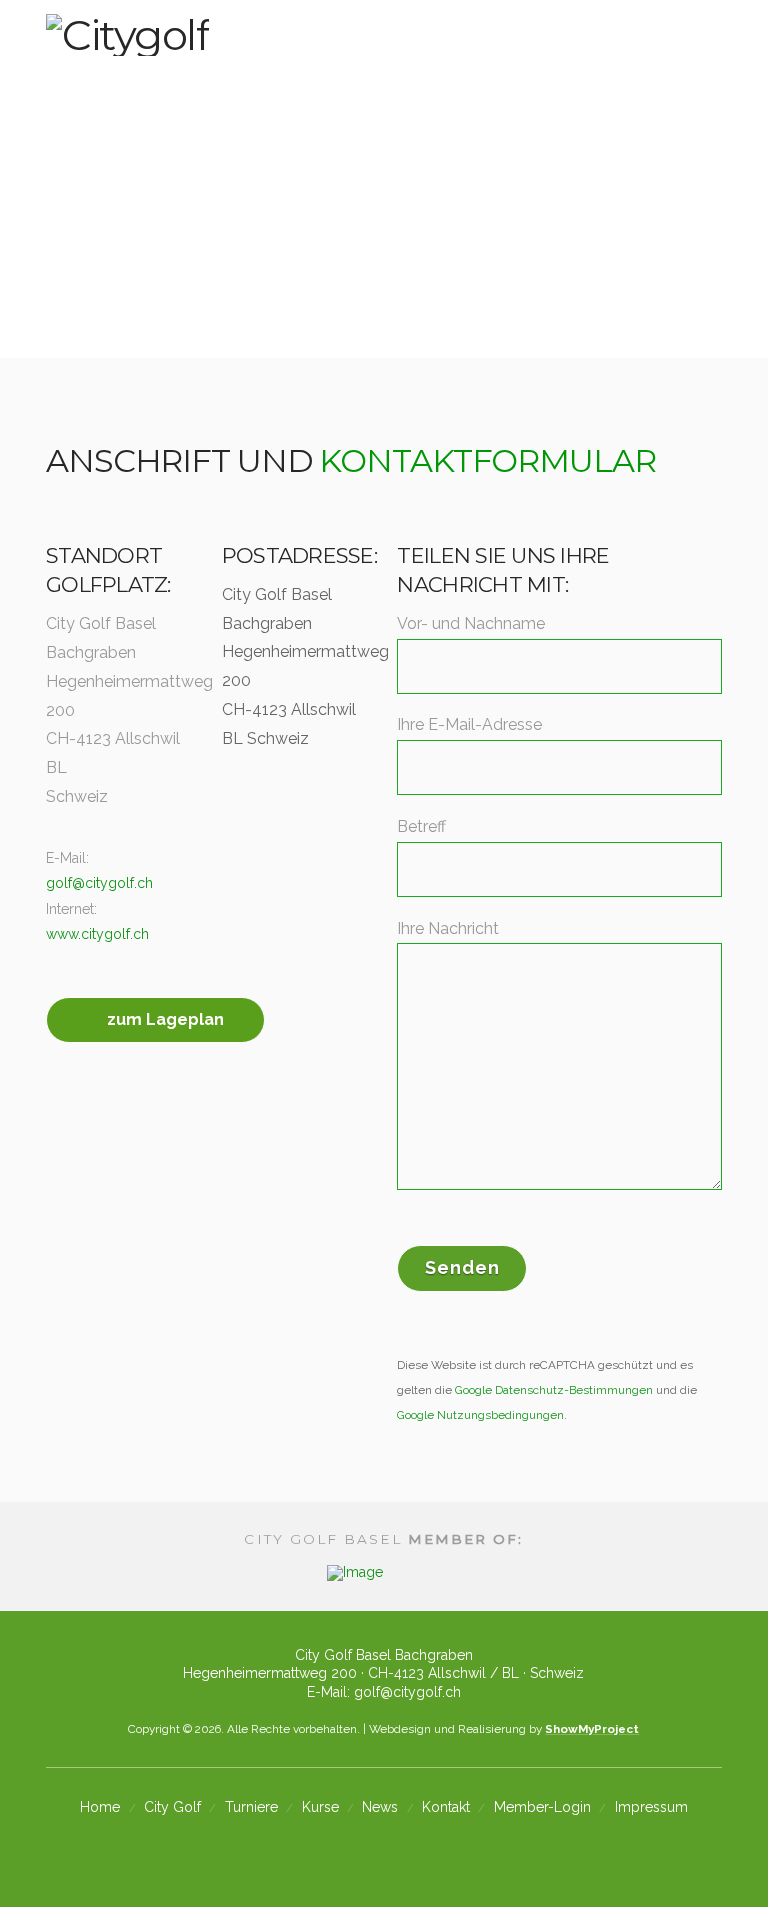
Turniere (251, 1807)
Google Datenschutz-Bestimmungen (554, 1390)
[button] (714, 45)
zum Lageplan (165, 1019)
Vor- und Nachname (471, 623)
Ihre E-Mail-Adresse (469, 724)
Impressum (651, 1807)
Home (100, 1807)
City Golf (172, 1807)
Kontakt (446, 1807)
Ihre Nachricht (448, 928)
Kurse (320, 1807)
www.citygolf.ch (97, 934)
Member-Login (542, 1807)
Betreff (421, 826)
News (380, 1807)
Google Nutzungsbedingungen (480, 1415)
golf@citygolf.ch (99, 883)
